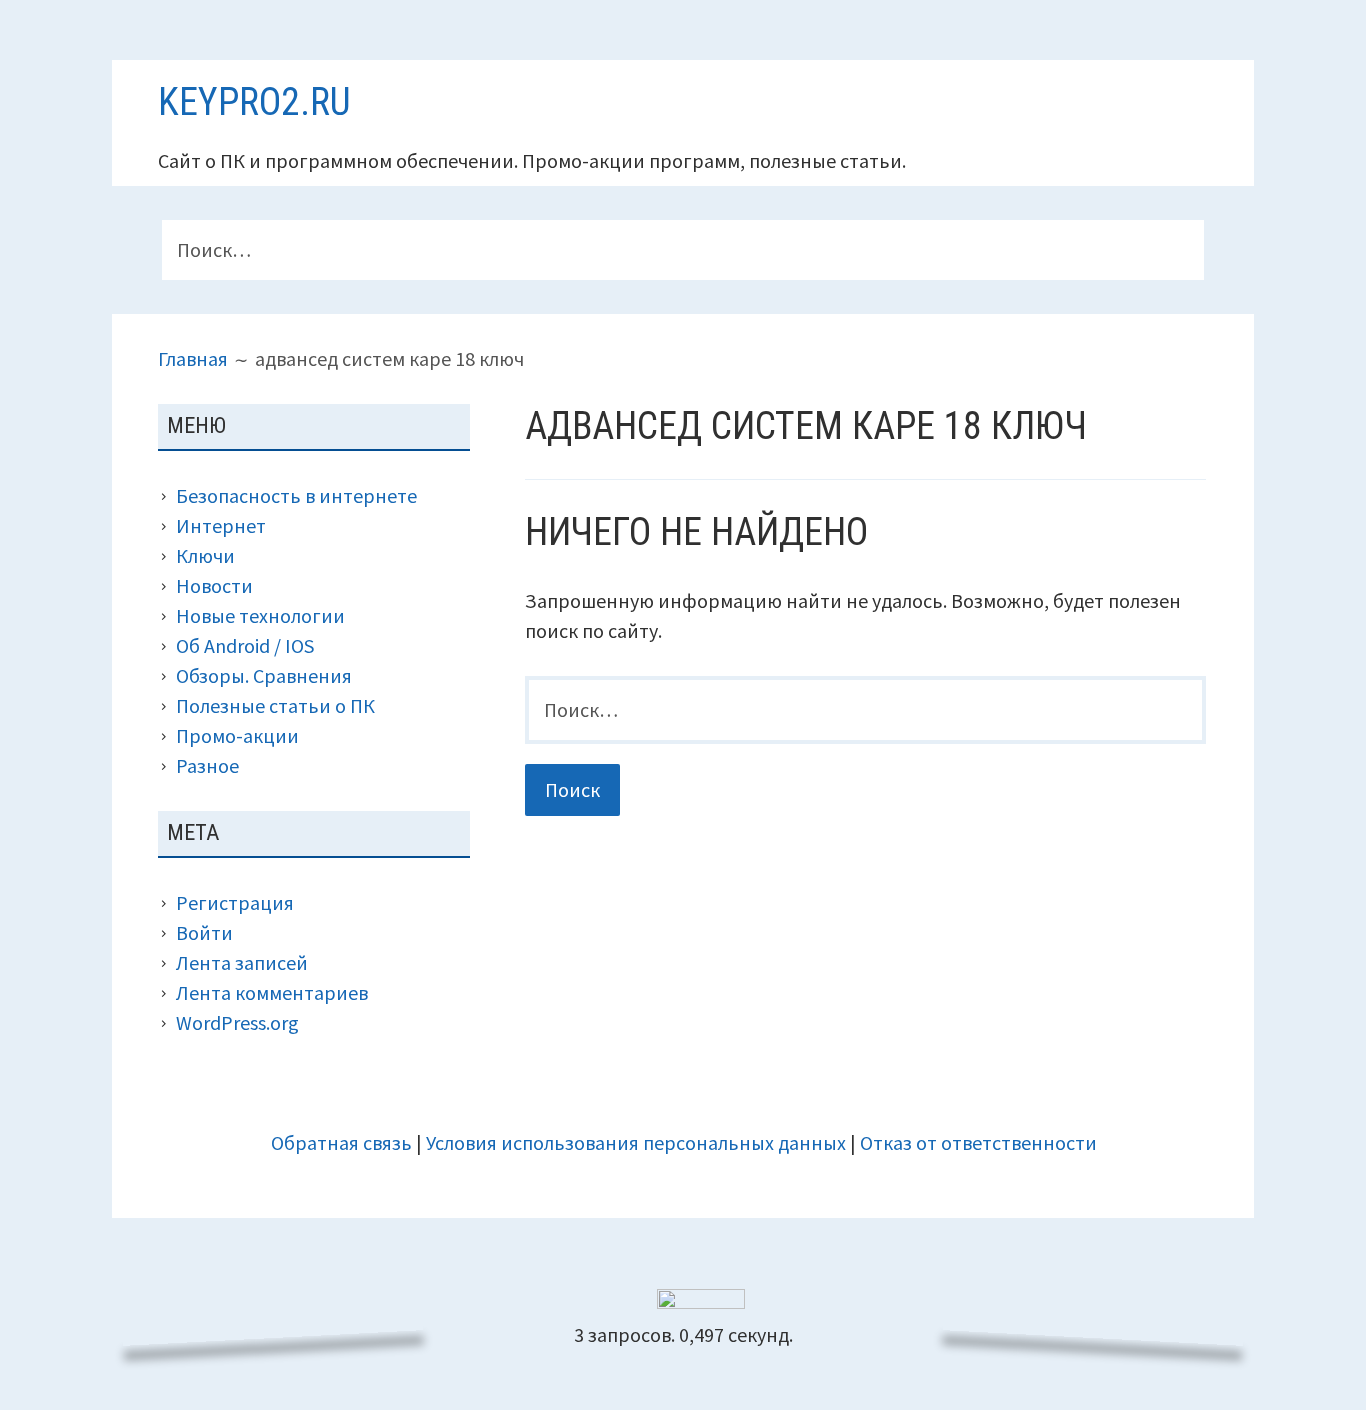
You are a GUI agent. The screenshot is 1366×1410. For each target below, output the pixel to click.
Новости (214, 585)
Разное (207, 765)
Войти (204, 932)
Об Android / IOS (245, 645)
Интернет (221, 525)
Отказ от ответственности (978, 1142)
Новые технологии (260, 615)
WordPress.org (237, 1022)
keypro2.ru (254, 102)
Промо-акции (237, 735)
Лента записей (242, 962)
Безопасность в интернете (296, 495)
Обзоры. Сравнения (264, 675)
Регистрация (235, 902)
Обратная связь (341, 1142)
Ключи (205, 555)
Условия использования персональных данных (636, 1142)
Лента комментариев (272, 992)
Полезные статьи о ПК (275, 705)
